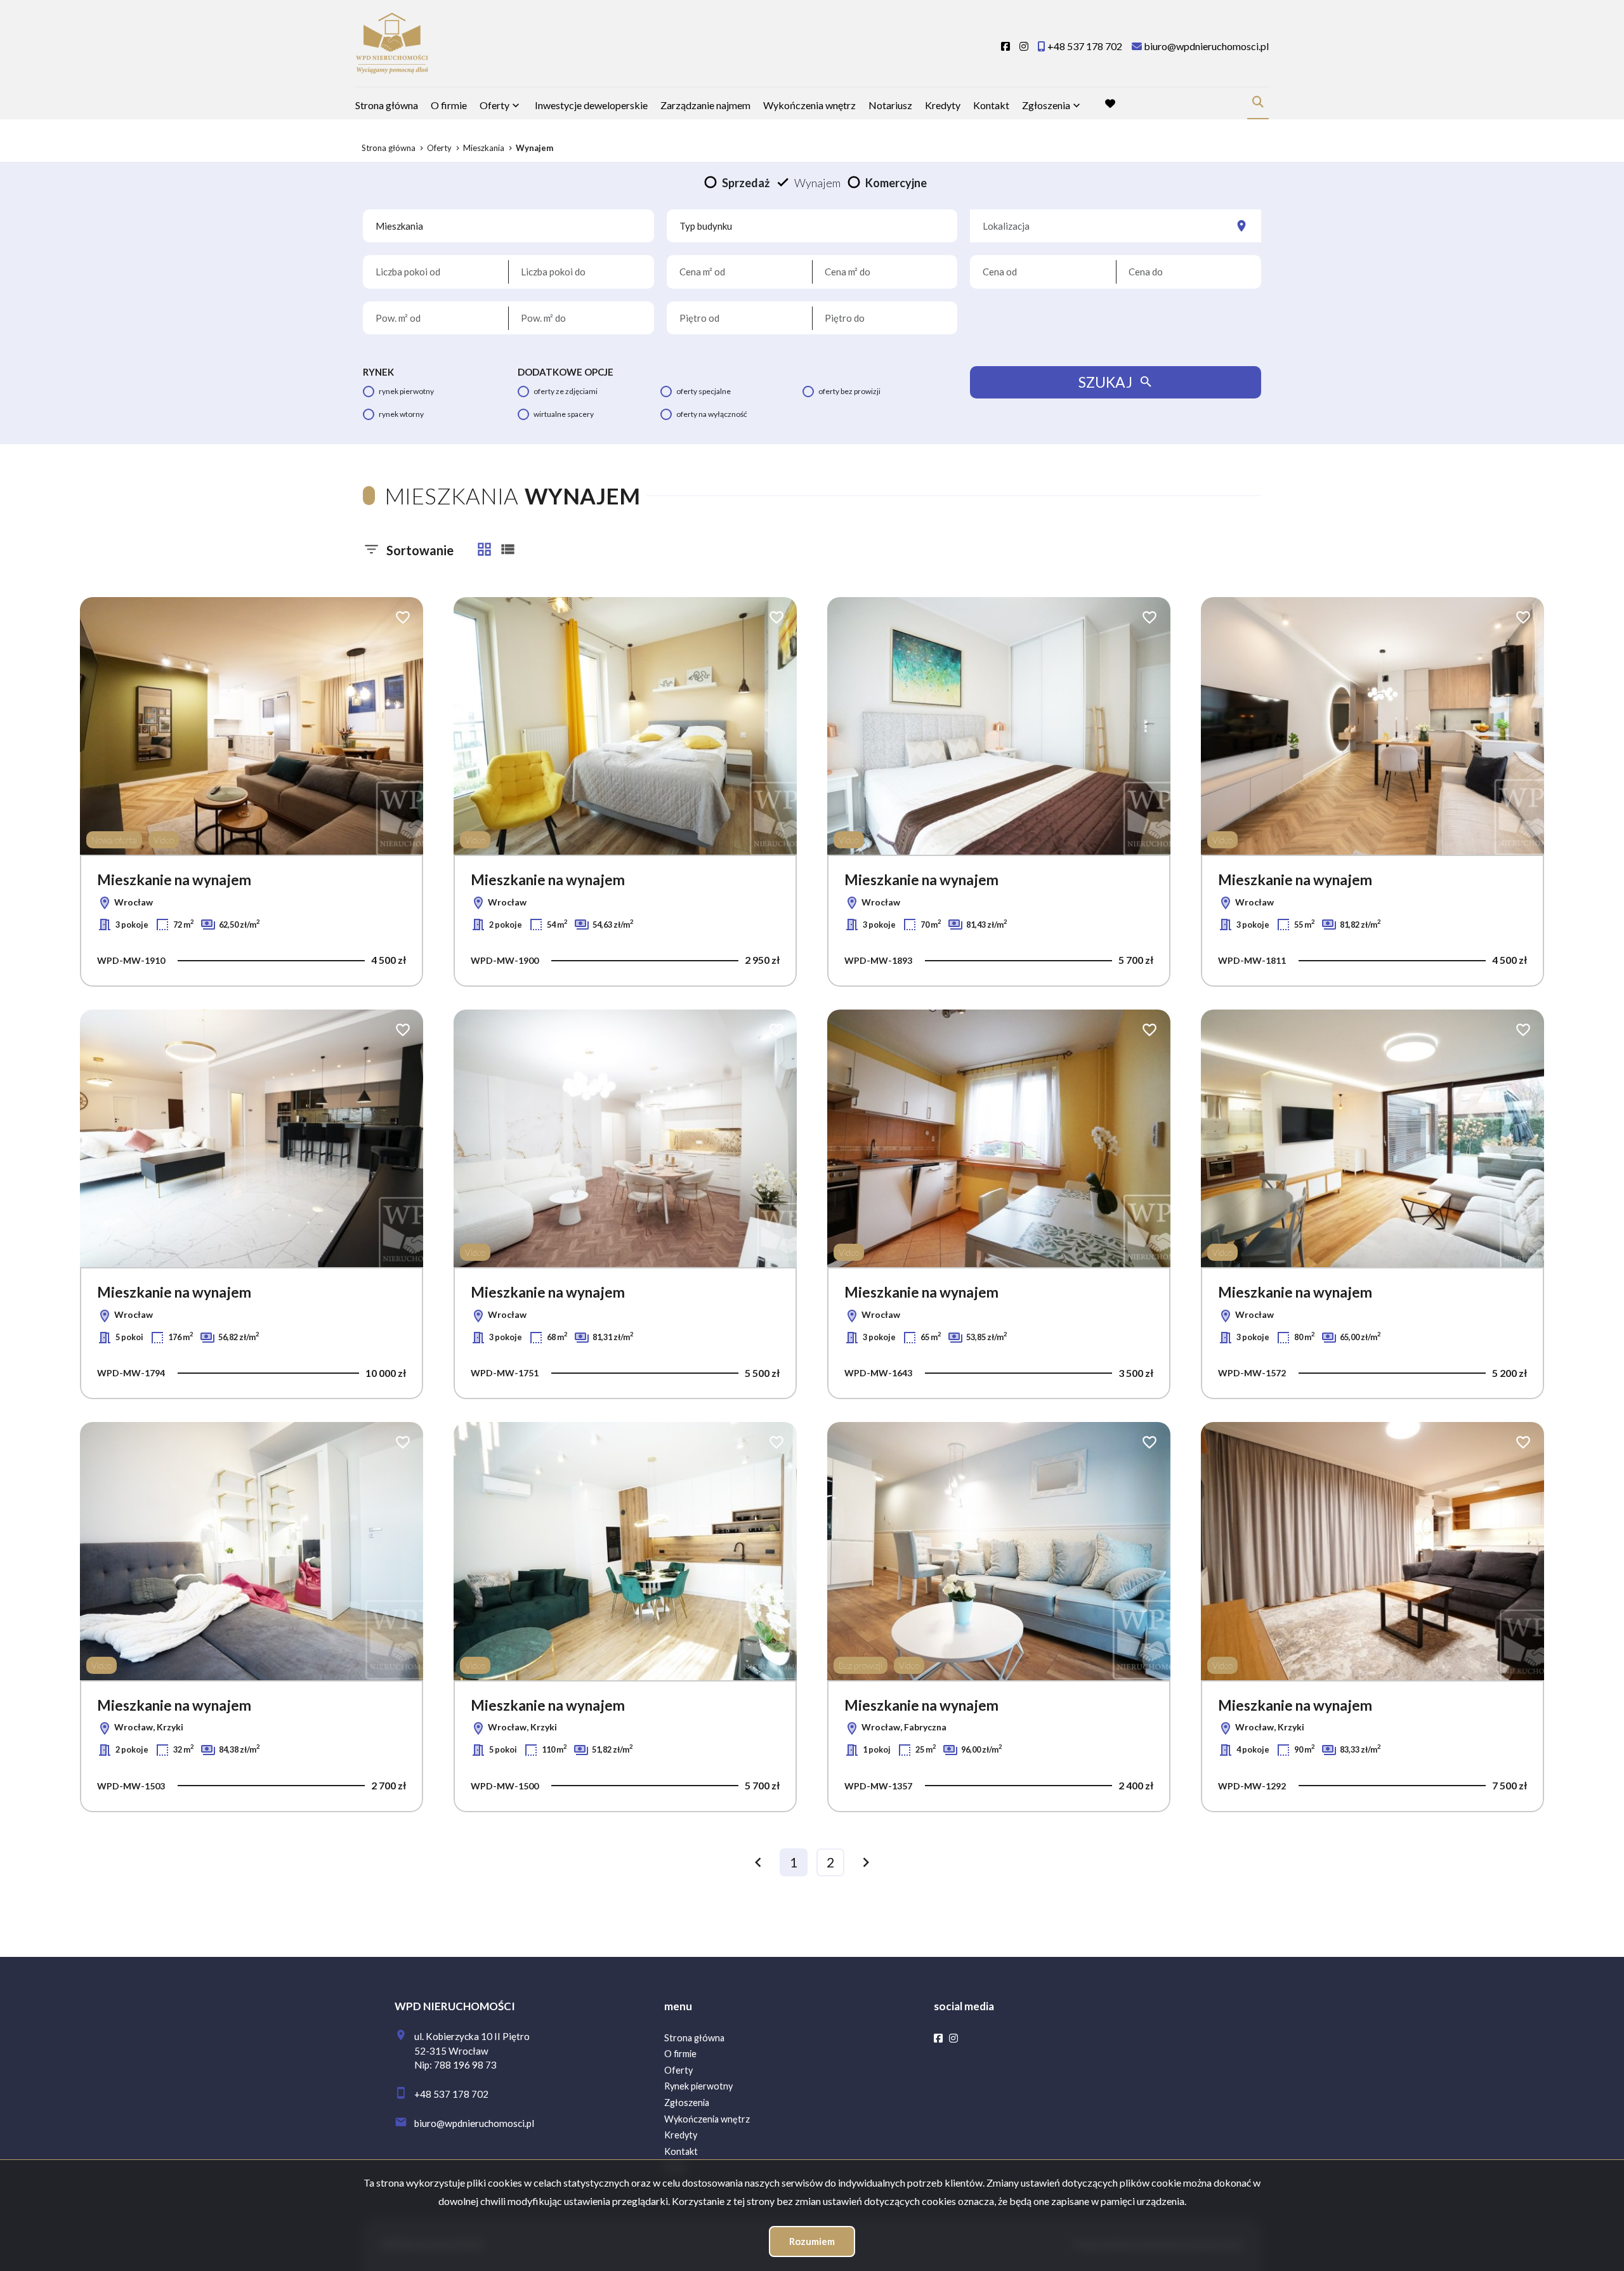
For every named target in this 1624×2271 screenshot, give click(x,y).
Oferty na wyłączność (712, 414)
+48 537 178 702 (451, 2094)
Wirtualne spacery (564, 414)
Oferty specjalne (704, 391)
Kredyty (943, 105)
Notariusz (890, 105)
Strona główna (387, 105)
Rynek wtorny (401, 414)
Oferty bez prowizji (849, 391)
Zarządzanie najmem (705, 105)
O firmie (449, 105)
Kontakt (991, 105)
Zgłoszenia (687, 2103)
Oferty (494, 105)
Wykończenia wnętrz (809, 105)
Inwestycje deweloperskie (591, 105)
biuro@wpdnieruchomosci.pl (474, 2123)
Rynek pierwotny (406, 391)
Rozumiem (812, 2241)
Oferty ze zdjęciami (566, 391)
